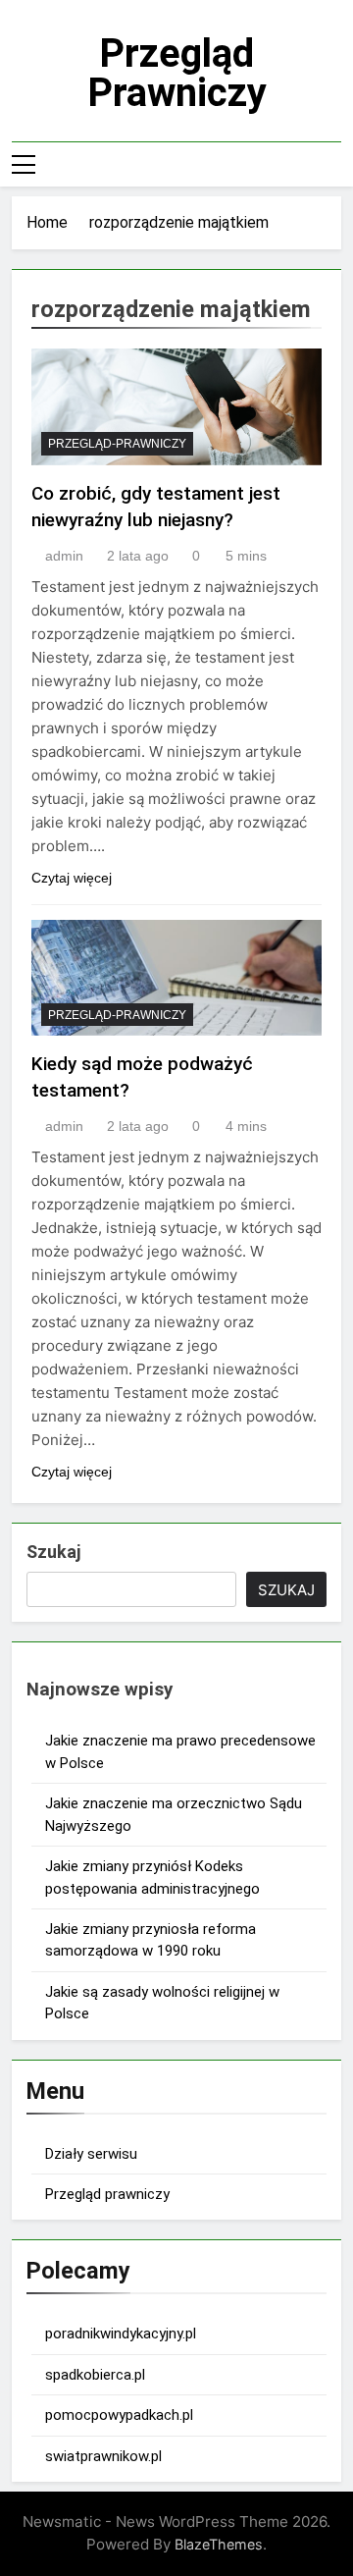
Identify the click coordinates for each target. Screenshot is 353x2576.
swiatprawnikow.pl (103, 2456)
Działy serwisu (91, 2154)
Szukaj (53, 1552)
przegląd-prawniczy (117, 444)
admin (64, 556)
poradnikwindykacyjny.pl (121, 2334)
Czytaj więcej (72, 878)
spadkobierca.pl (95, 2375)
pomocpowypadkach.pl (119, 2415)
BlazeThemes (219, 2544)
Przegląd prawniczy (177, 73)
